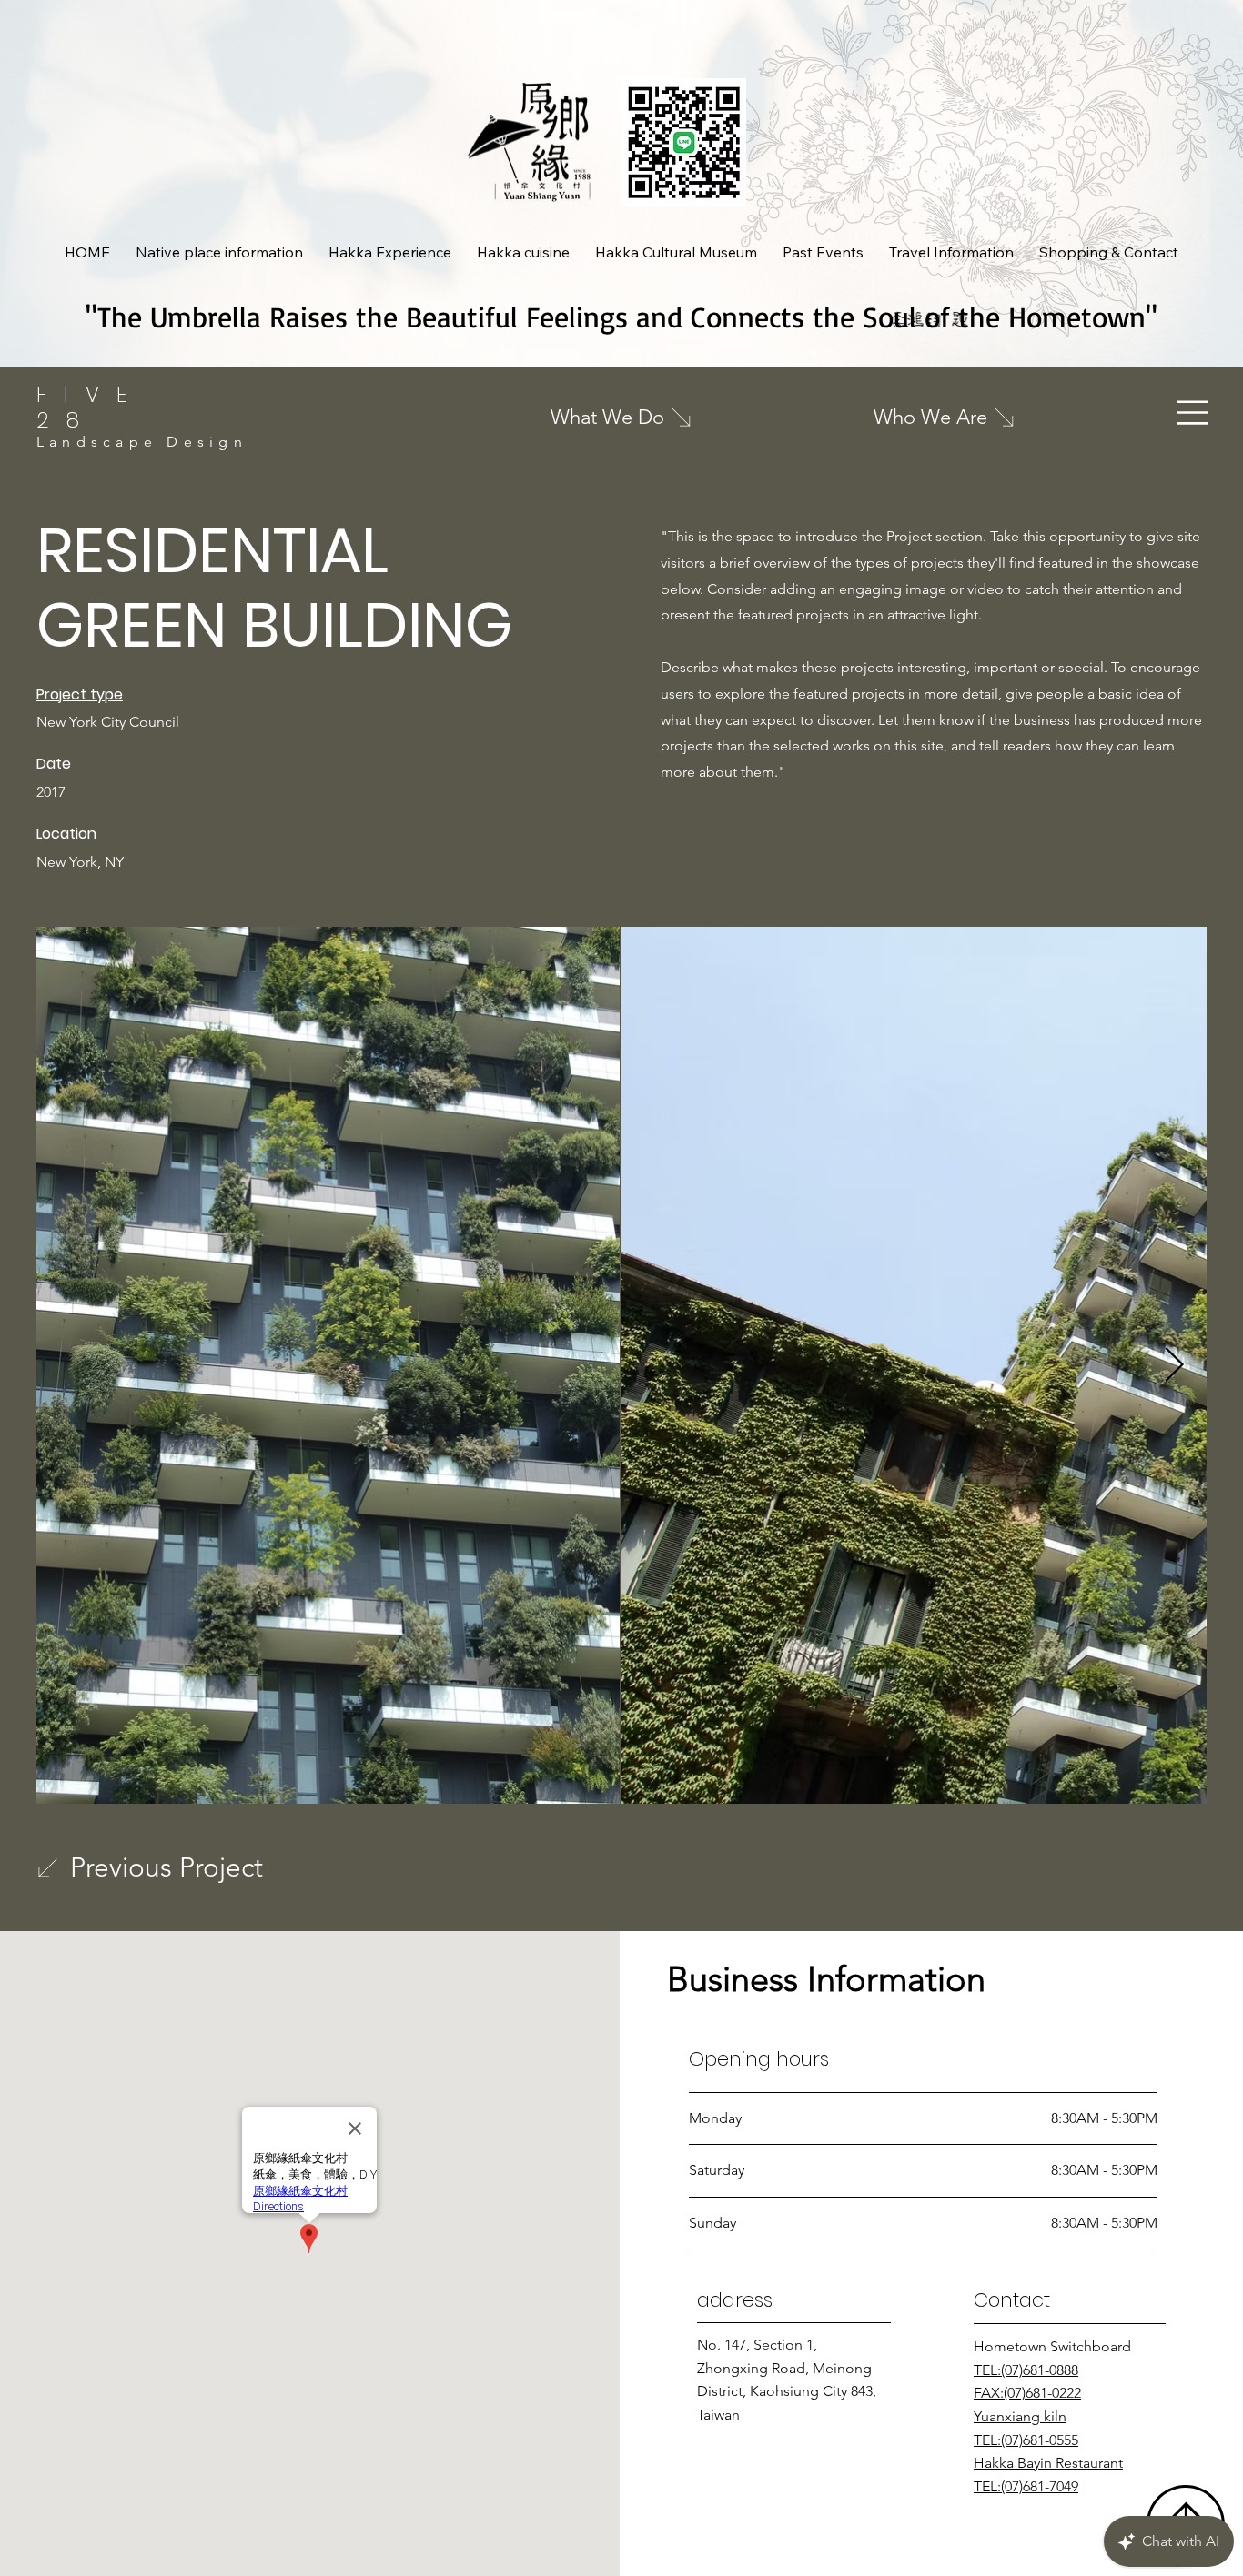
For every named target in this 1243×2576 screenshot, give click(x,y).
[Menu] (1193, 413)
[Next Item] (1174, 1366)
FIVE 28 (90, 407)
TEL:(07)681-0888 (1026, 2370)
